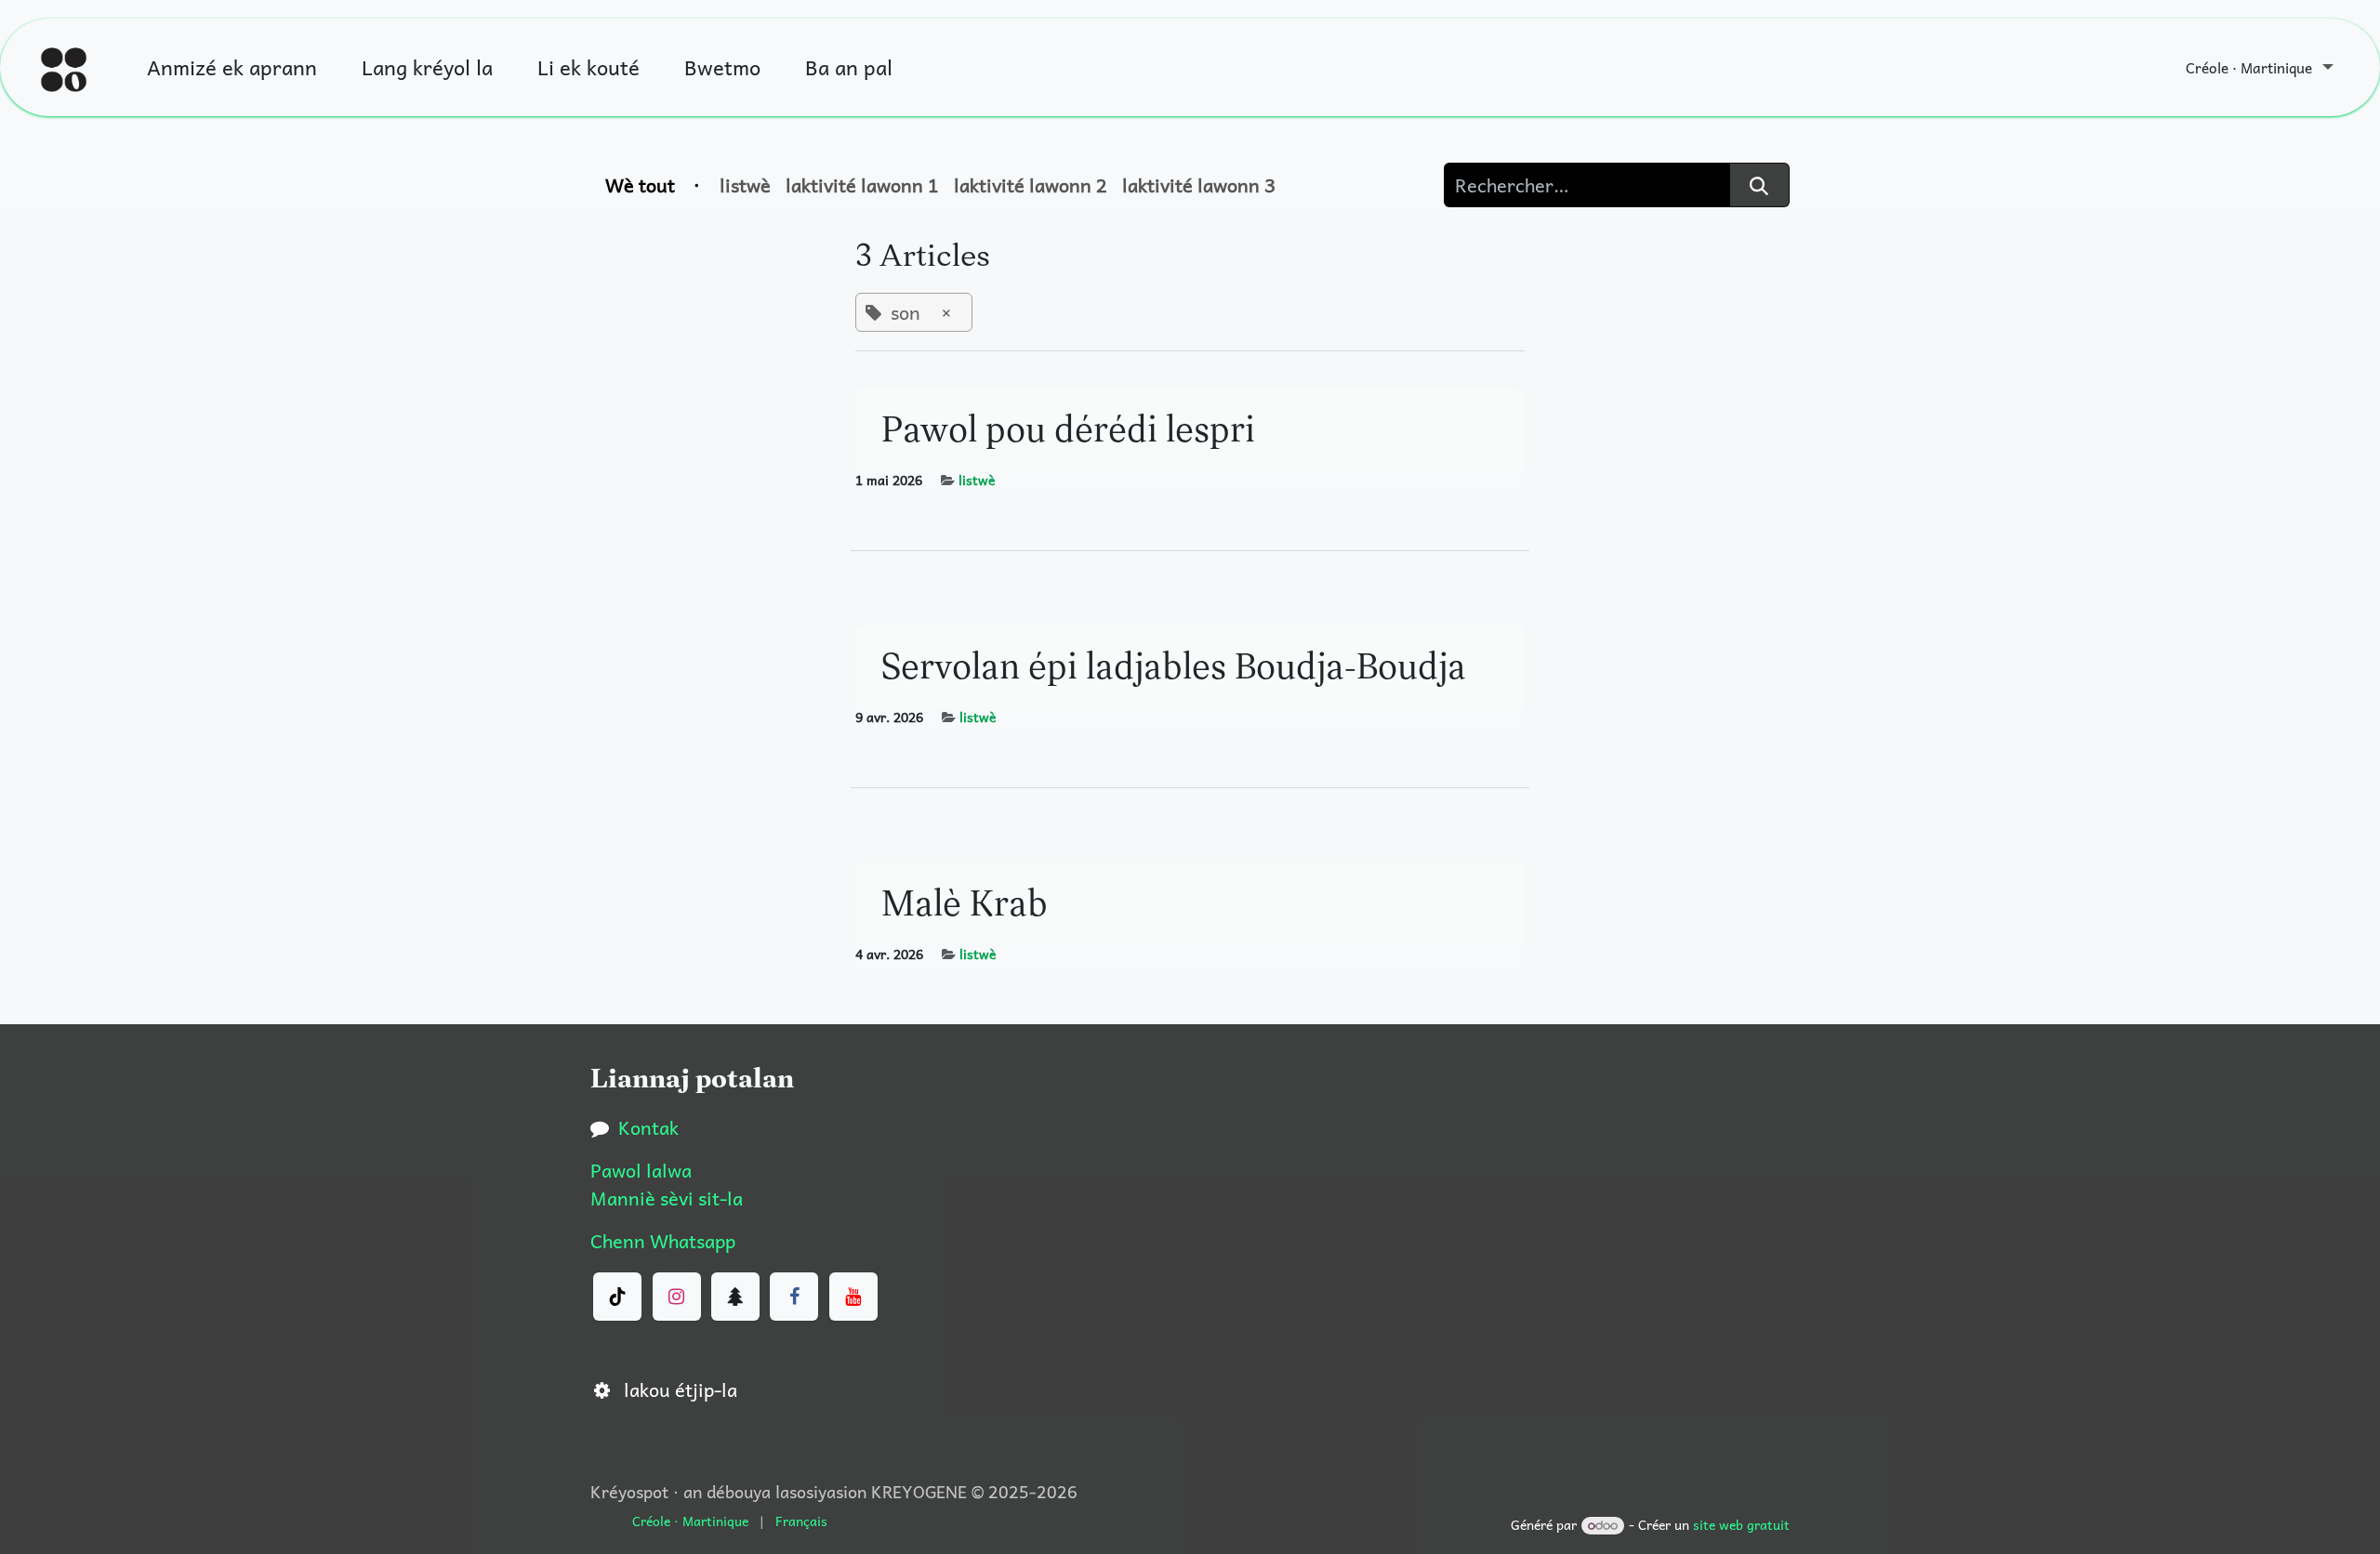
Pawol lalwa (641, 1170)
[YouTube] (853, 1297)
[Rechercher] (1759, 185)
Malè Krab (965, 903)
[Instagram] (677, 1297)
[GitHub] (735, 1297)
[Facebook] (794, 1297)
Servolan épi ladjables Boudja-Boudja (1174, 666)
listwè (977, 480)
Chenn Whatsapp (663, 1241)
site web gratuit (1741, 1524)
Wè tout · (655, 185)
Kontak (648, 1127)
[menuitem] (232, 67)
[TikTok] (617, 1297)
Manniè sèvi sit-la (667, 1198)
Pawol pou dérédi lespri (1068, 429)
